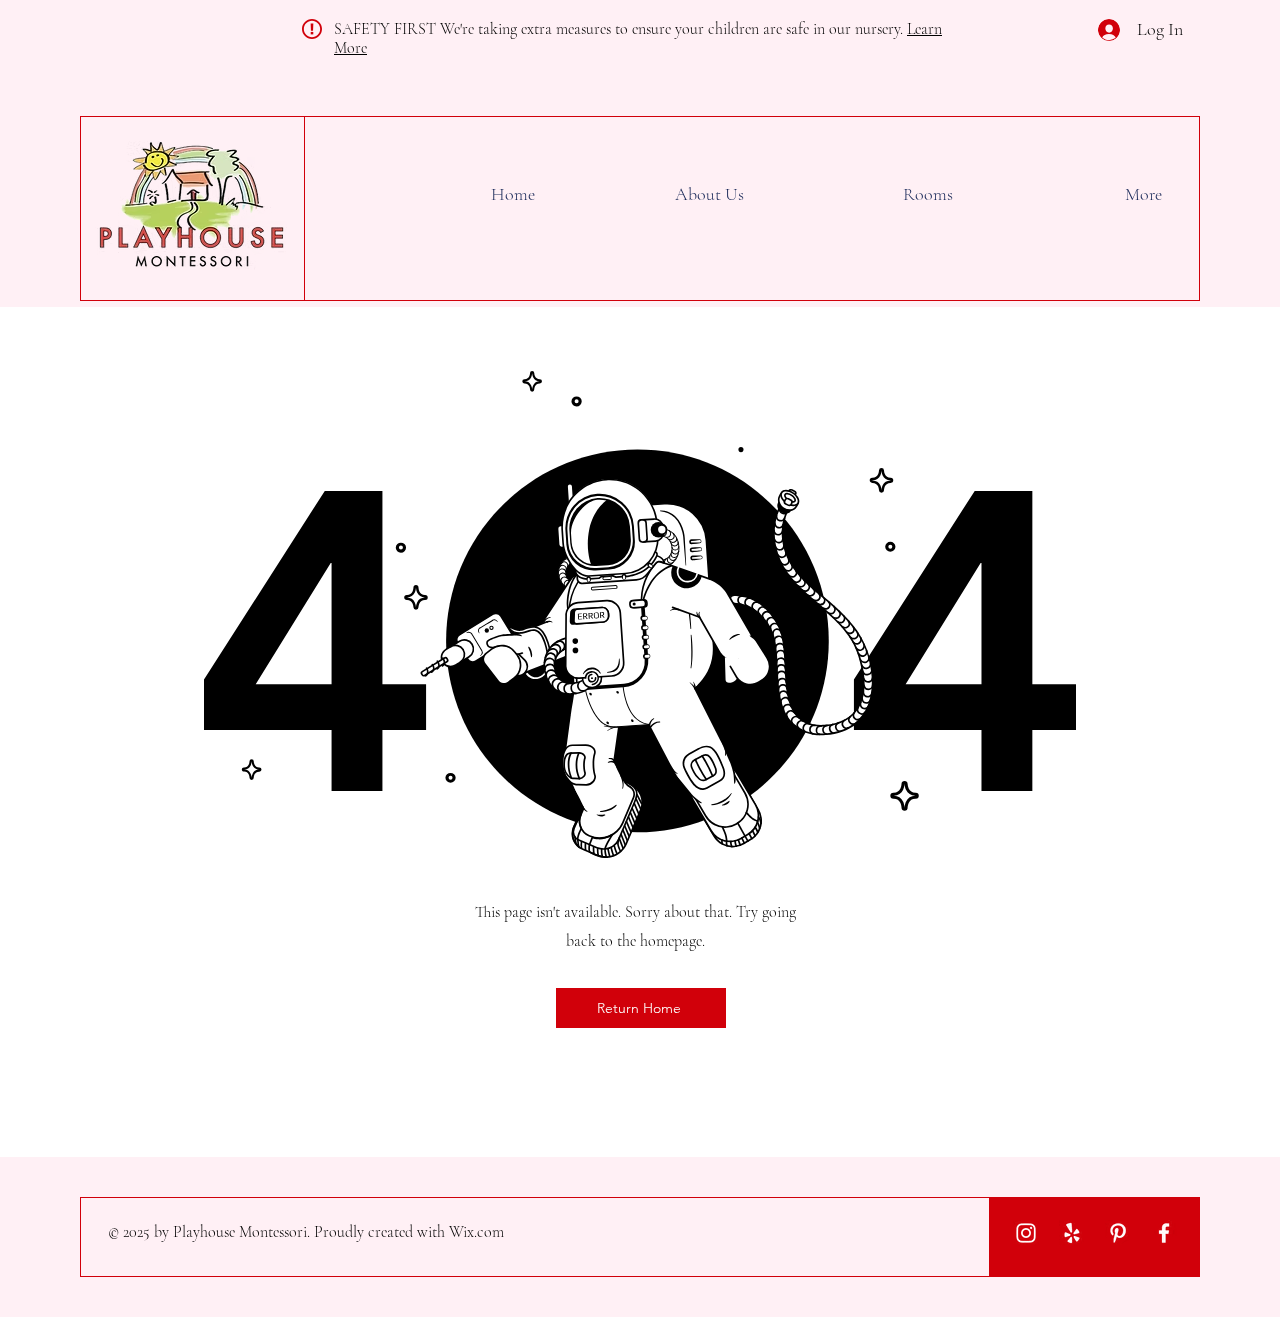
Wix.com (476, 1232)
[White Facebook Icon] (1164, 1233)
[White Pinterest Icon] (1118, 1233)
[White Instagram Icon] (1026, 1233)
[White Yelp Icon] (1072, 1233)
